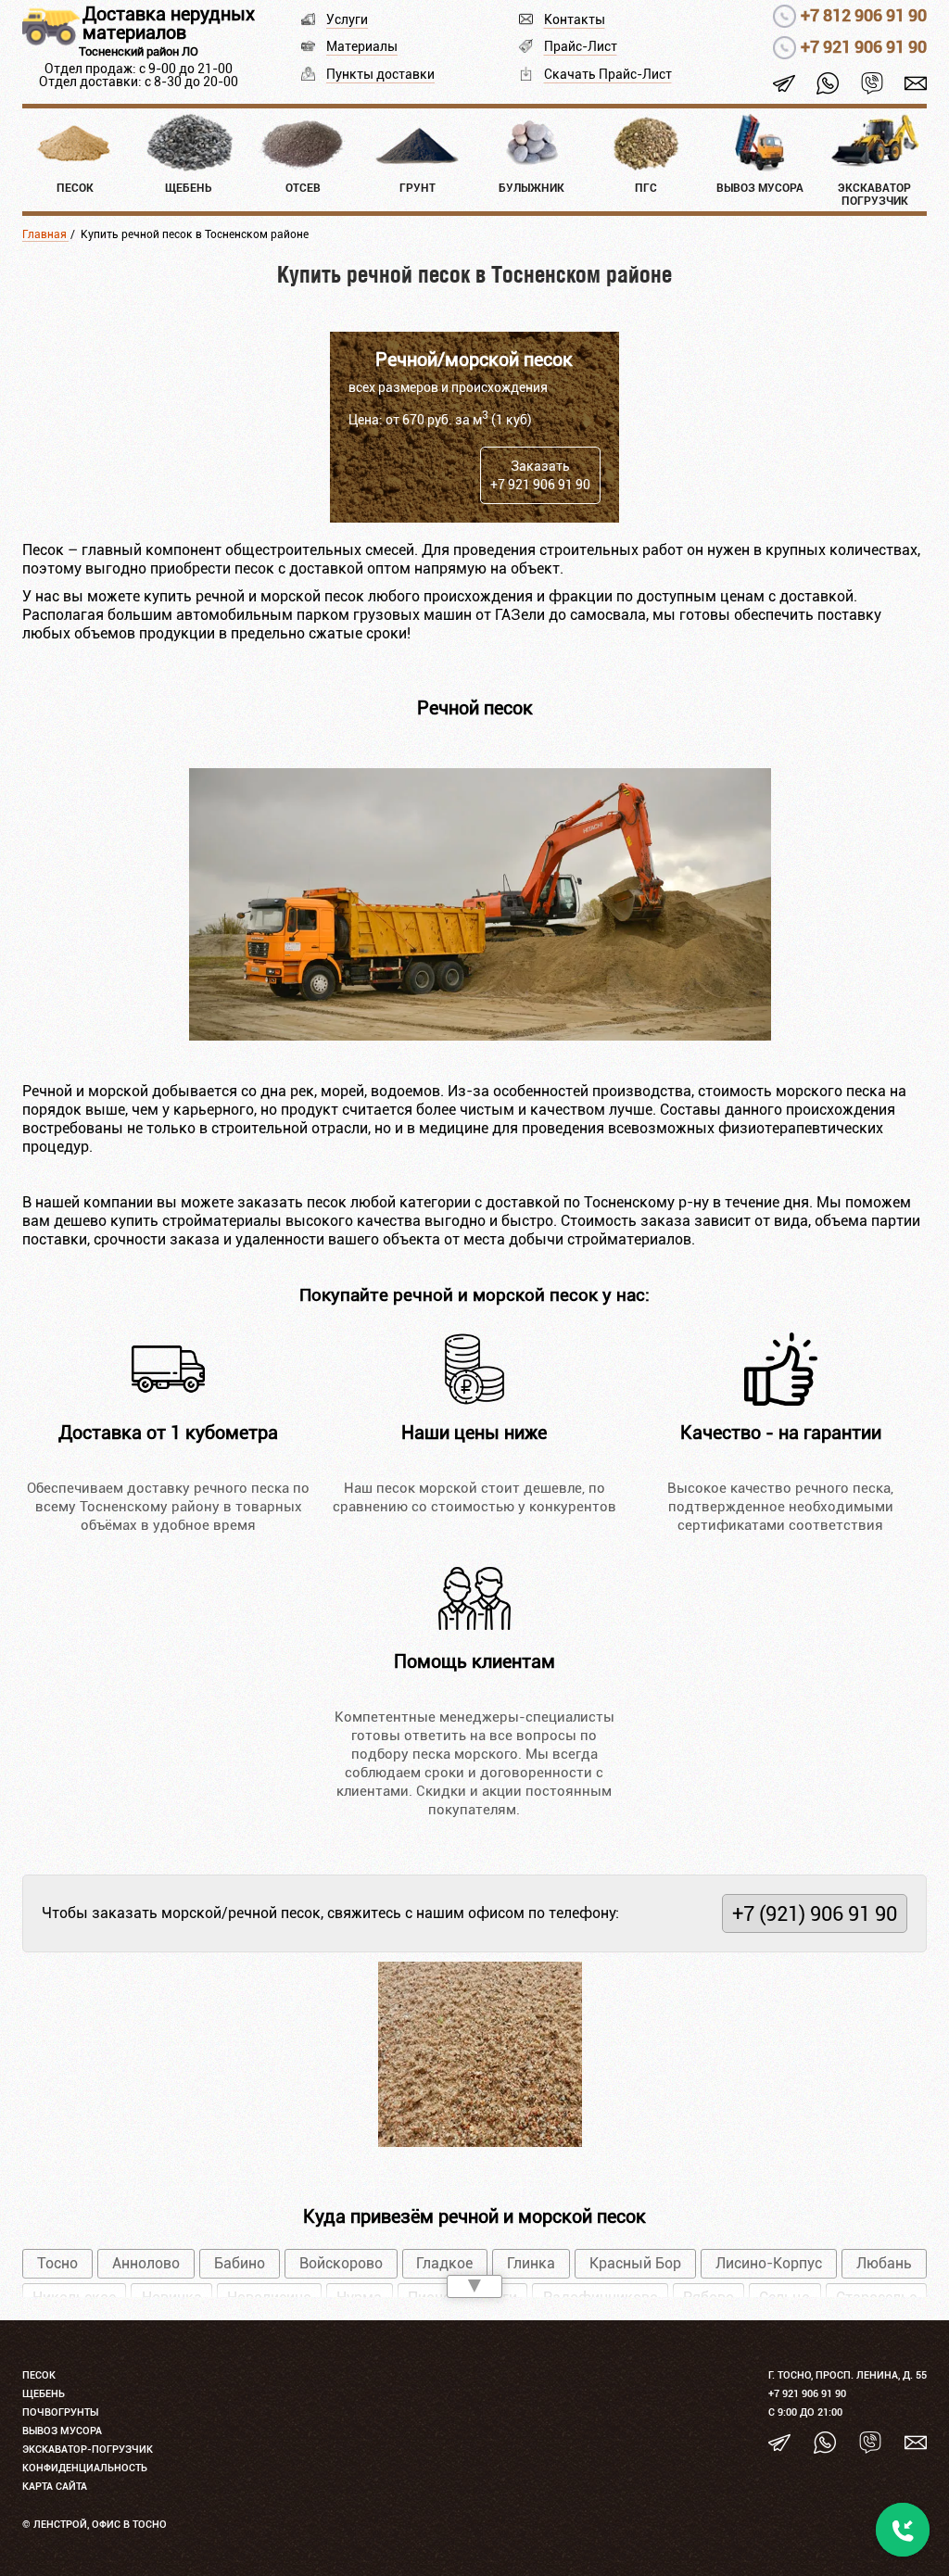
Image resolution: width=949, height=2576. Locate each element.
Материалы (362, 46)
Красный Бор (635, 2263)
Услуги (347, 19)
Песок (39, 2375)
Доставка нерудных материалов (169, 23)
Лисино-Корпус (769, 2263)
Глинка (531, 2263)
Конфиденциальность (85, 2468)
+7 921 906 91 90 (864, 47)
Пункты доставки (380, 74)
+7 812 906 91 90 (864, 15)
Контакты (575, 19)
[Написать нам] (916, 82)
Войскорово (341, 2263)
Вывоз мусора (62, 2431)
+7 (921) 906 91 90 (815, 1913)
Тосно (57, 2263)
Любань (884, 2263)
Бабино (240, 2263)
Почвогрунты (60, 2412)
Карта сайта (55, 2487)
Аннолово (146, 2263)
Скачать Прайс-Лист (608, 74)
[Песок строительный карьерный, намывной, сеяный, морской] (480, 1035)
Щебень (44, 2394)
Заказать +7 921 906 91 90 (540, 475)
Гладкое (444, 2263)
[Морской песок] (480, 2142)
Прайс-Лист (581, 46)
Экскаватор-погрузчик (88, 2450)
